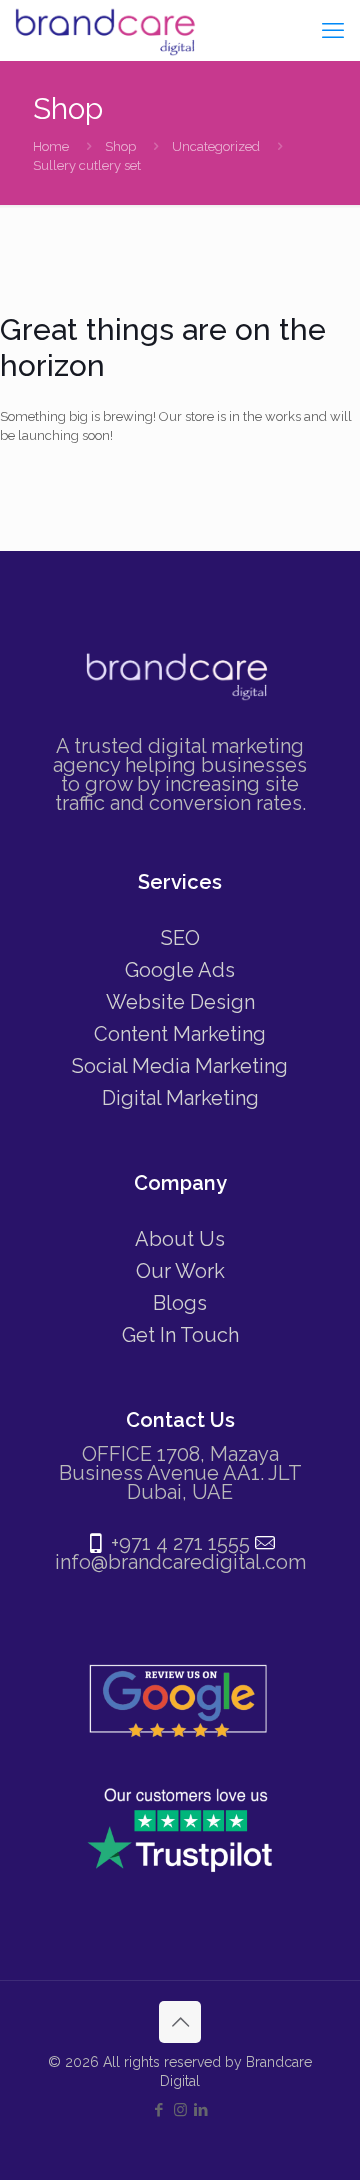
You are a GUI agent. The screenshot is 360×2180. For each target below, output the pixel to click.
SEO (180, 938)
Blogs (180, 1303)
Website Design (180, 1002)
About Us (180, 1239)
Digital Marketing (180, 1098)
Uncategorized (216, 146)
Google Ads (180, 970)
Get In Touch (180, 1335)
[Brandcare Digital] (107, 30)
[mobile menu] (333, 30)
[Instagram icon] (180, 2110)
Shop (120, 146)
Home (51, 146)
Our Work (180, 1271)
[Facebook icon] (159, 2110)
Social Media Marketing (180, 1066)
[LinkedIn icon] (201, 2110)
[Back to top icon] (180, 2022)
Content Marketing (180, 1034)
